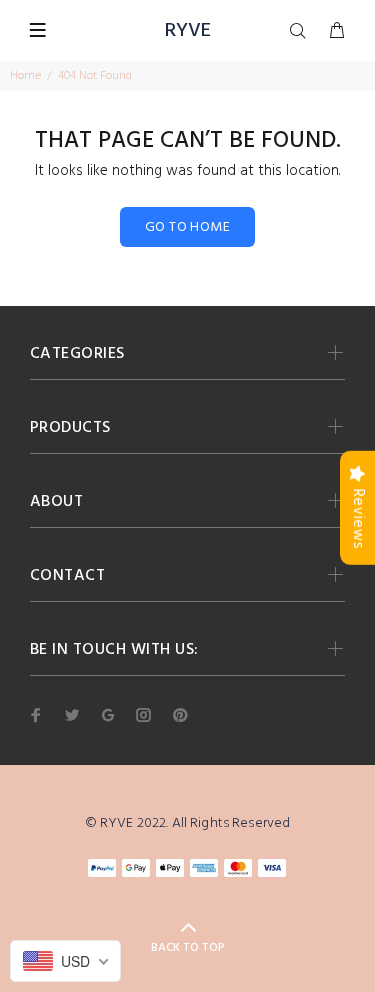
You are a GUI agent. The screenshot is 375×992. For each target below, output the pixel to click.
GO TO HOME (187, 227)
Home (25, 76)
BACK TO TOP (188, 948)
